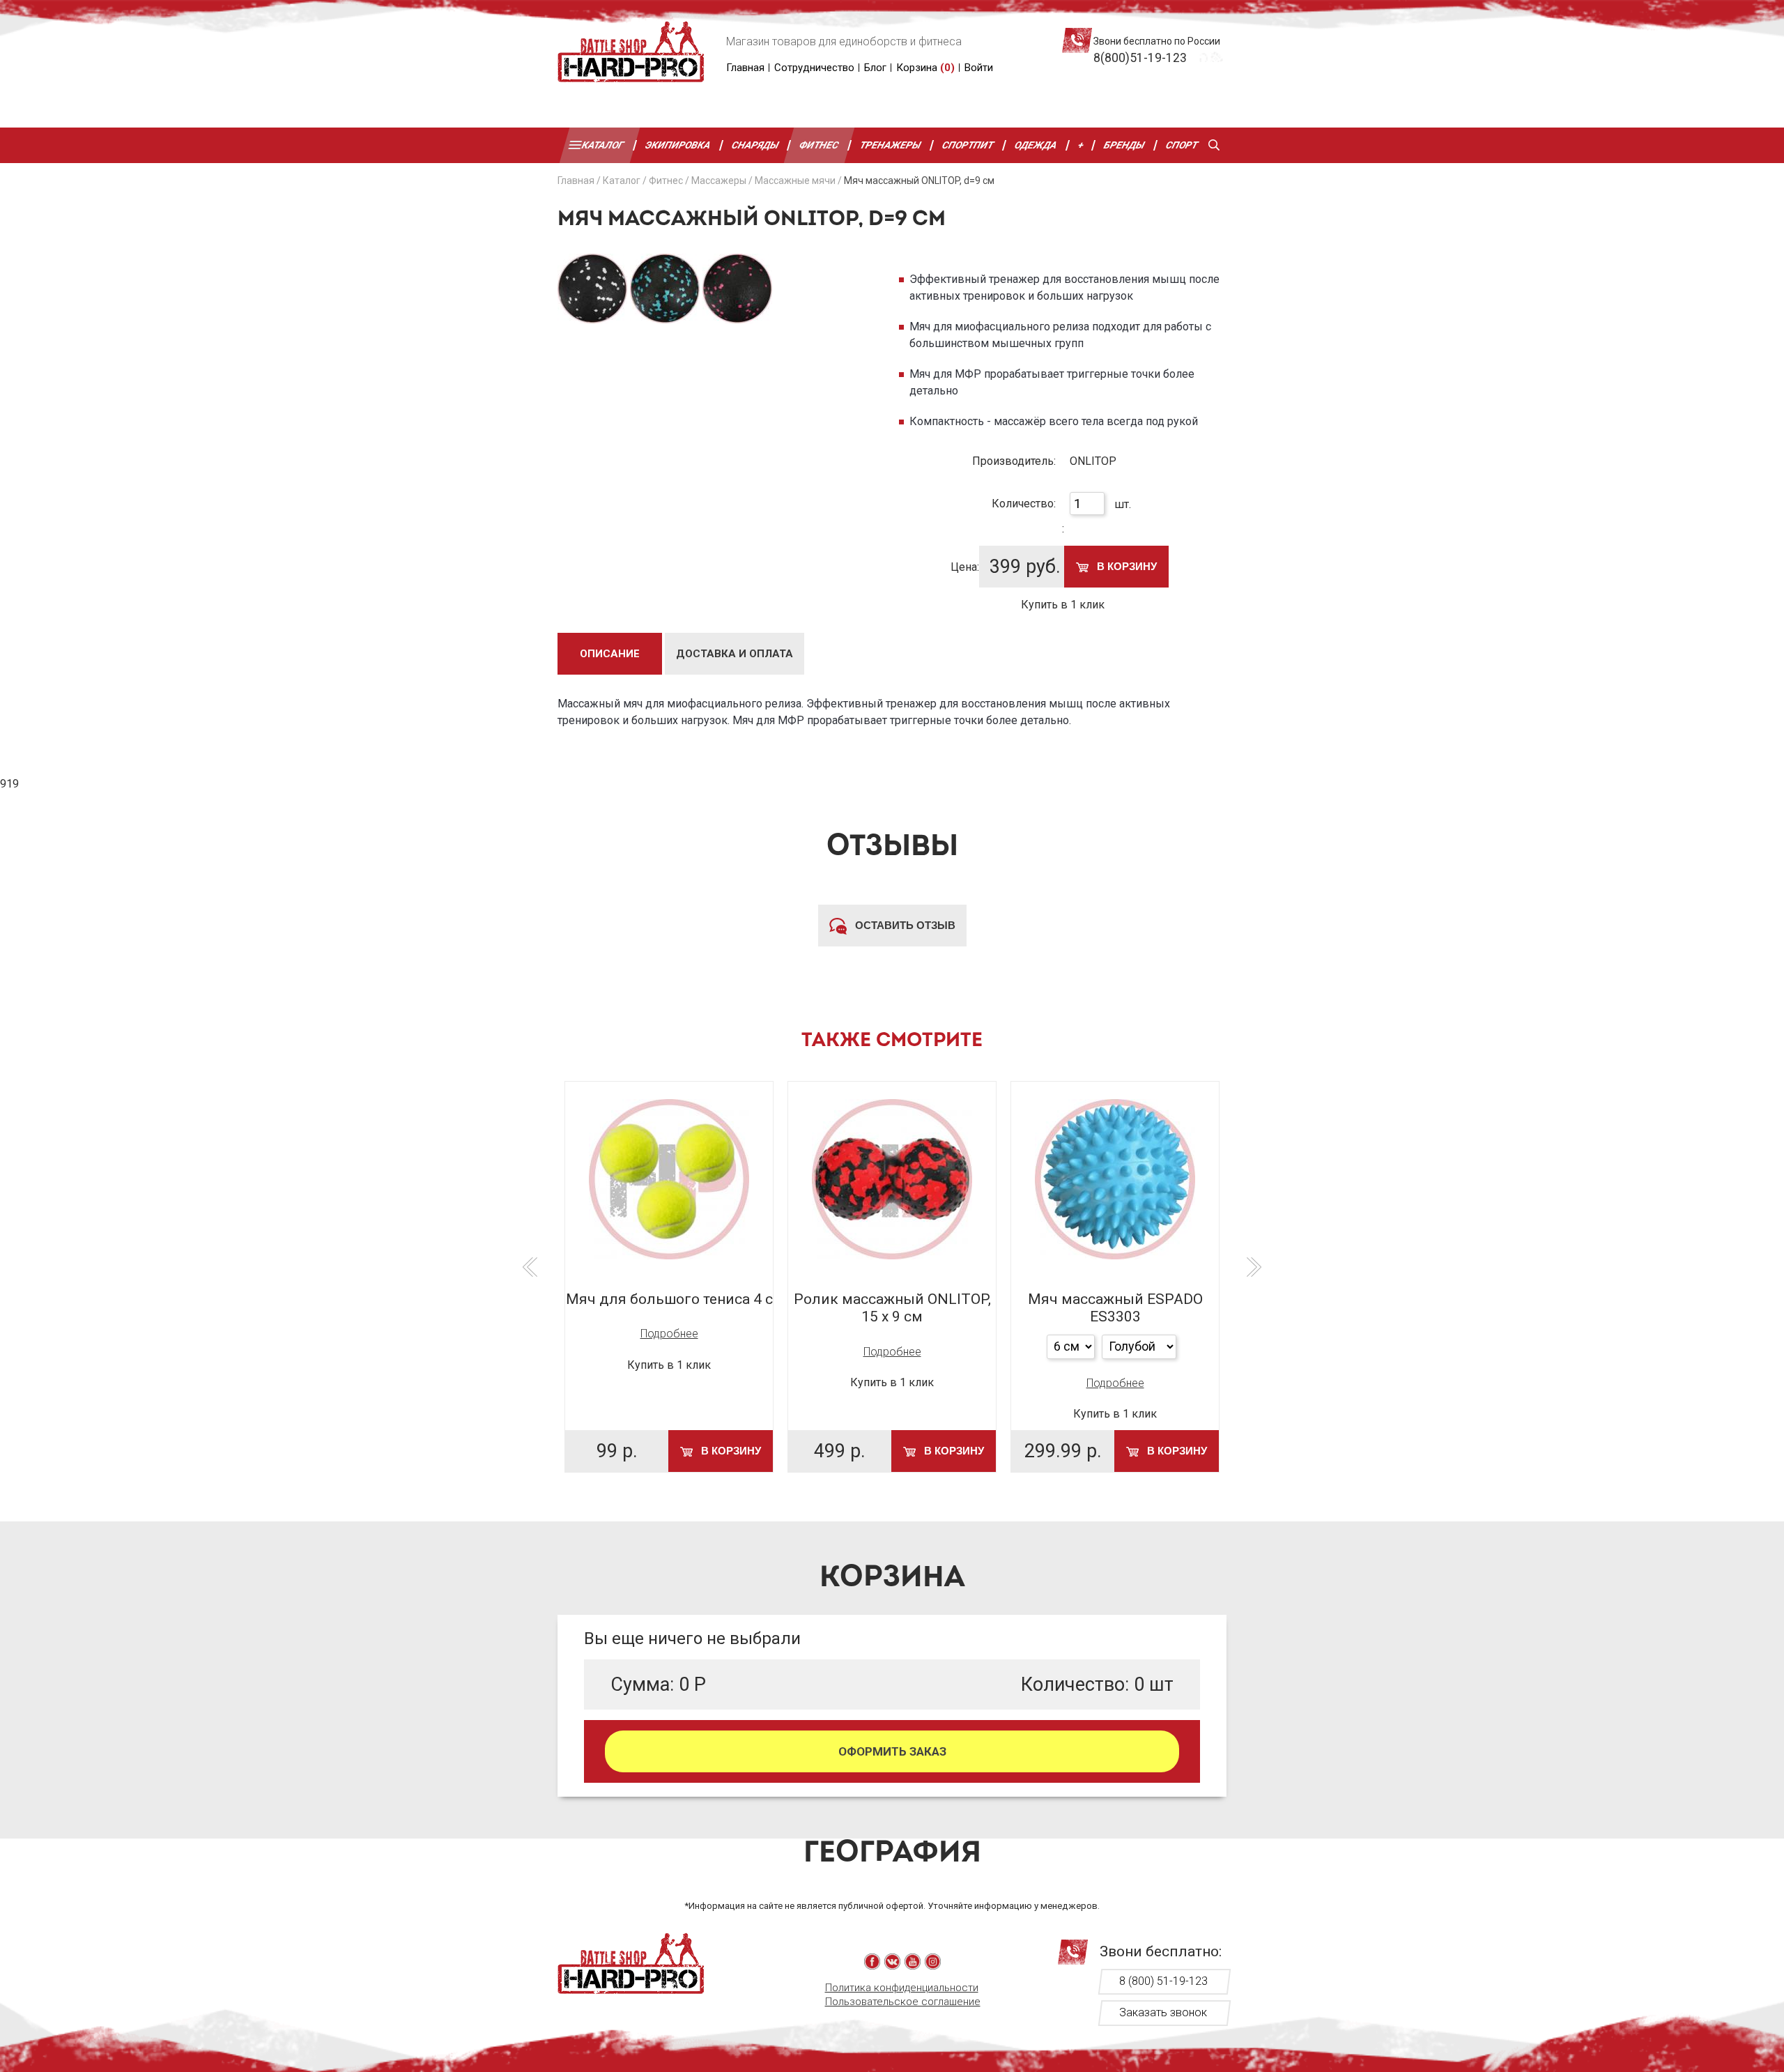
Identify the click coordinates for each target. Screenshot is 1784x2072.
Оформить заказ (892, 1751)
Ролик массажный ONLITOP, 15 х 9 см (892, 1308)
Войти (979, 68)
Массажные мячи (795, 181)
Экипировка (678, 145)
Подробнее (669, 1334)
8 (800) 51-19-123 (1163, 1981)
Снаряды (755, 145)
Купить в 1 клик (1063, 605)
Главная (745, 68)
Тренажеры (891, 145)
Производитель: (1014, 461)
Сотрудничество (814, 68)
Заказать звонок (1163, 2012)
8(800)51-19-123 (1140, 58)
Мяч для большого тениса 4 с (669, 1299)
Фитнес (820, 145)
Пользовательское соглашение (903, 2002)
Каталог (603, 145)
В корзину (1125, 566)
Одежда (1036, 145)
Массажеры (719, 181)
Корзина (925, 68)
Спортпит (968, 145)
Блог (875, 68)
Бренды (1125, 145)
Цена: (965, 567)
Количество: (1024, 504)
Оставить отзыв (904, 925)
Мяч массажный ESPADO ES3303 (1115, 1308)
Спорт (1182, 145)
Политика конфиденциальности (902, 1988)
